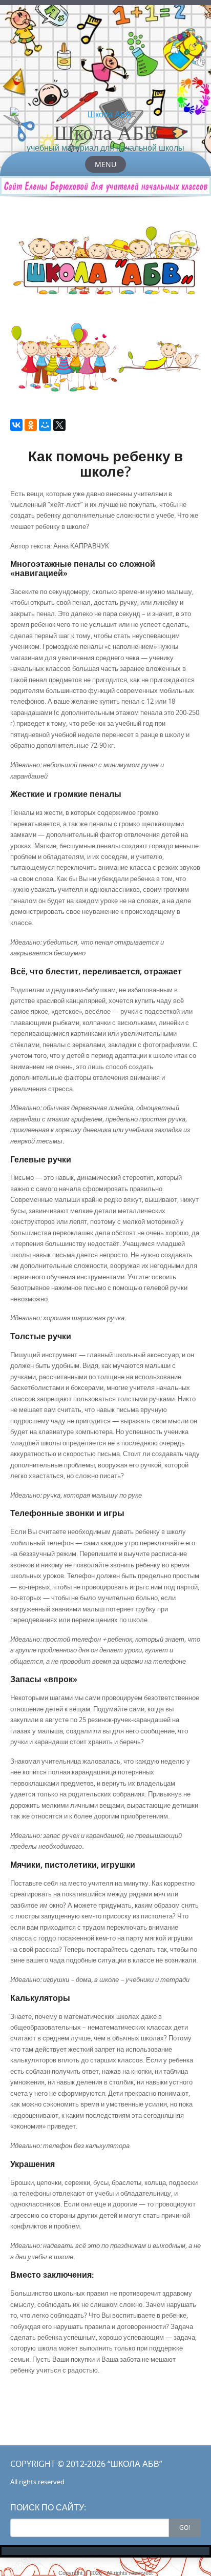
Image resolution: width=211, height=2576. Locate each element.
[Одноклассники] (31, 425)
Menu (105, 164)
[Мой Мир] (45, 425)
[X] (59, 425)
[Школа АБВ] (105, 114)
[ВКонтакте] (16, 425)
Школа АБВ (106, 132)
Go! (185, 2527)
